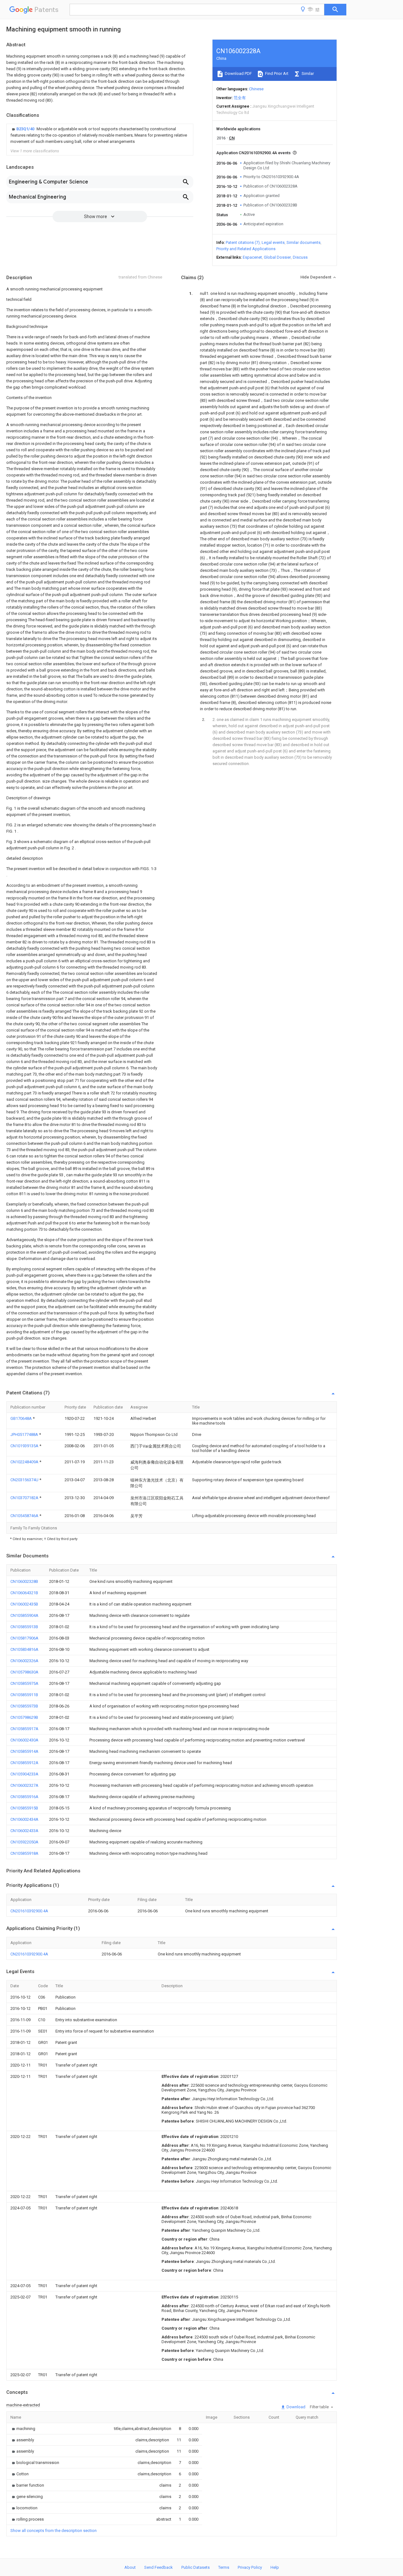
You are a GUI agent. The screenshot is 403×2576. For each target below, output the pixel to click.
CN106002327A (24, 1785)
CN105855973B (24, 1706)
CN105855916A (24, 1797)
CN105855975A (24, 1683)
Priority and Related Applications (246, 249)
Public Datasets (196, 2567)
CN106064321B (24, 1593)
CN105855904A (24, 1615)
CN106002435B (24, 1604)
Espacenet (252, 257)
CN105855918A (24, 1853)
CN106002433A (24, 1831)
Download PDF (238, 73)
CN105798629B (24, 1717)
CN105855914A (24, 1751)
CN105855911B (24, 1695)
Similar (307, 73)
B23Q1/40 (26, 129)
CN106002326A (24, 1661)
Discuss (300, 257)
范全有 (240, 98)
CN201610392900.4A (29, 1911)
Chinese (256, 89)
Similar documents (304, 242)
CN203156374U (25, 1480)
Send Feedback (159, 2567)
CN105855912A (24, 1763)
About (130, 2567)
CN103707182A (25, 1498)
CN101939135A (25, 1446)
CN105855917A (24, 1729)
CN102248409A (25, 1462)
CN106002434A (24, 1819)
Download (295, 2407)
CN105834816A (24, 1649)
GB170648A (22, 1418)
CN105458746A (25, 1516)
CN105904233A (24, 1774)
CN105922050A (24, 1842)
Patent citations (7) (243, 242)
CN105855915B (24, 1808)
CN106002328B (24, 1581)
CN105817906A (24, 1638)
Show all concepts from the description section (54, 2531)
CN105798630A (24, 1672)
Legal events (273, 242)
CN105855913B (24, 1627)
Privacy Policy (250, 2567)
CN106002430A (24, 1740)
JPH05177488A (25, 1434)
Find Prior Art (276, 73)
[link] (100, 135)
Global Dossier (277, 257)
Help (275, 2567)
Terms (224, 2567)
